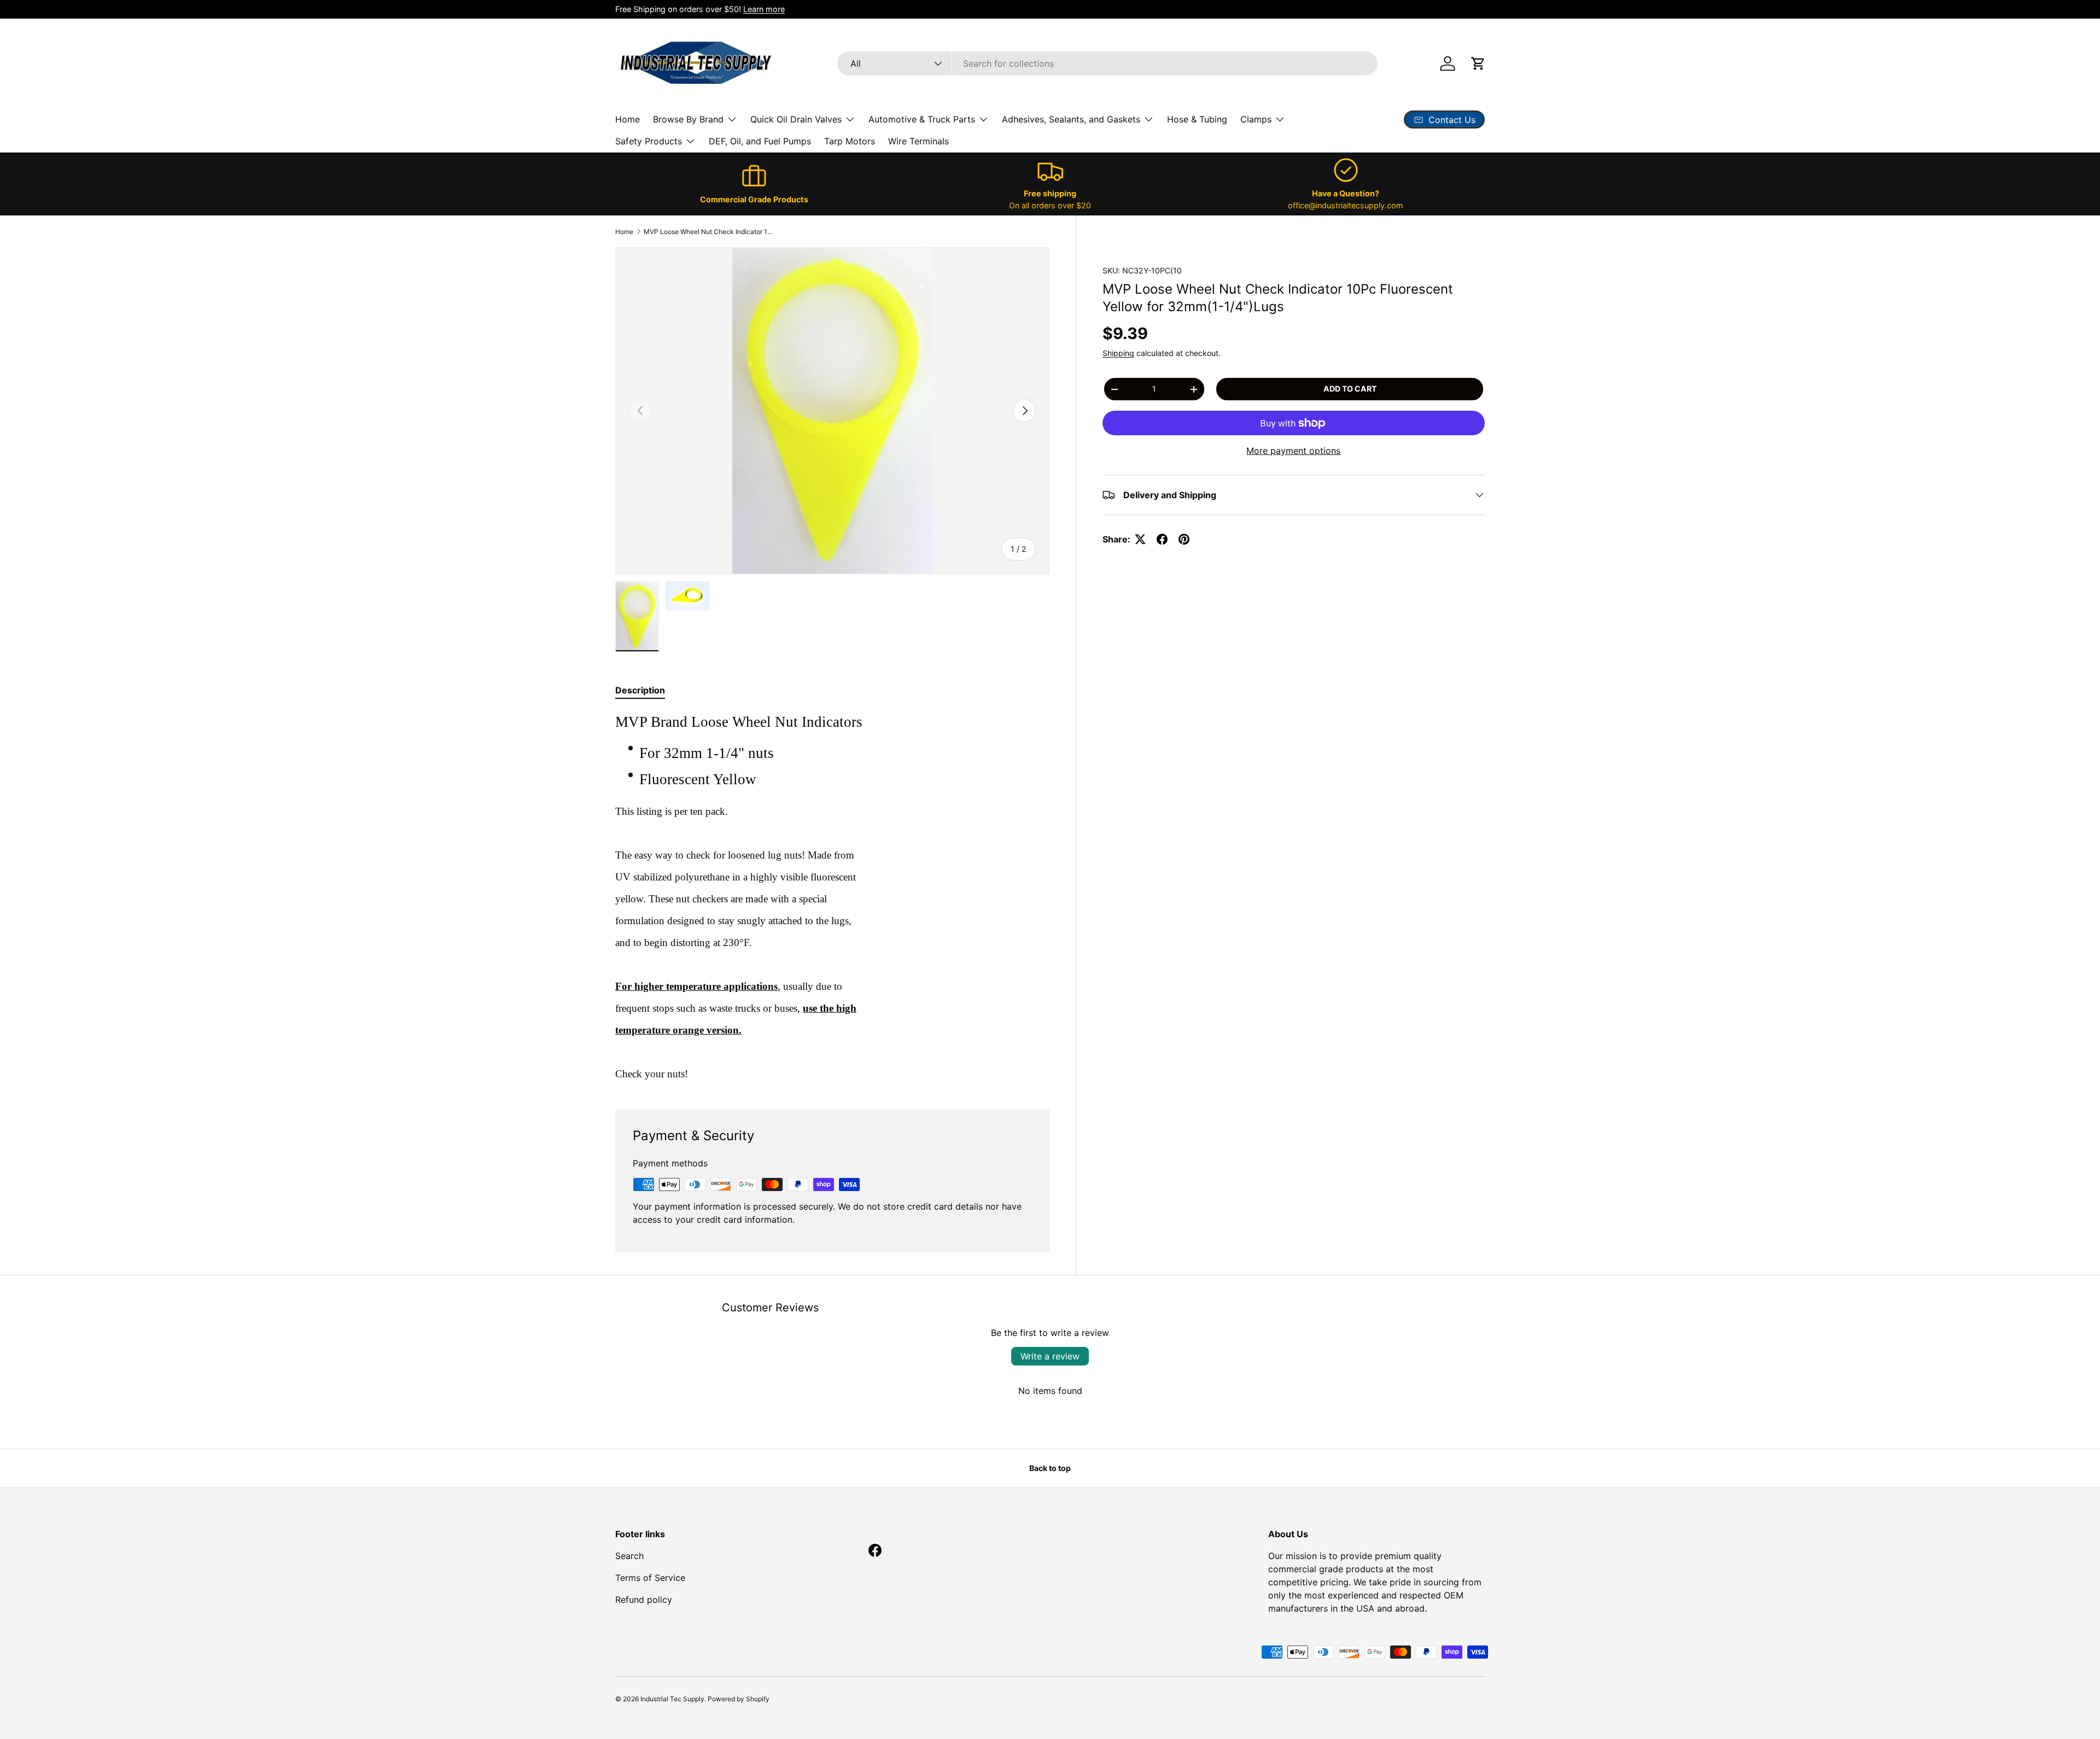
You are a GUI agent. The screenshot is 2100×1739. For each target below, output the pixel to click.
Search (629, 1556)
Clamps (1256, 119)
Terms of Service (650, 1578)
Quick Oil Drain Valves (796, 119)
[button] (1478, 63)
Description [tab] (640, 690)
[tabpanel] (832, 897)
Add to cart (1350, 389)
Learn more (764, 9)
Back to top (1050, 1468)
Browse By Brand (688, 119)
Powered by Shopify (739, 1699)
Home (628, 119)
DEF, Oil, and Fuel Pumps (760, 141)
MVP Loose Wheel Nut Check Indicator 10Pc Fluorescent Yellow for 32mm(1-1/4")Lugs (709, 232)
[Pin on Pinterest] (1184, 539)
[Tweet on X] (1140, 539)
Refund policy (644, 1600)
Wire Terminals (918, 141)
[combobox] (1107, 63)
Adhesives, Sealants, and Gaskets (1071, 119)
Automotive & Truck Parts (922, 119)
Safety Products (649, 141)
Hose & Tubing (1197, 119)
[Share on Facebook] (1162, 539)
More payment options (1293, 451)
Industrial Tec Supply (672, 1699)
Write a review (1050, 1356)
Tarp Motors (850, 141)
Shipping (1118, 353)
